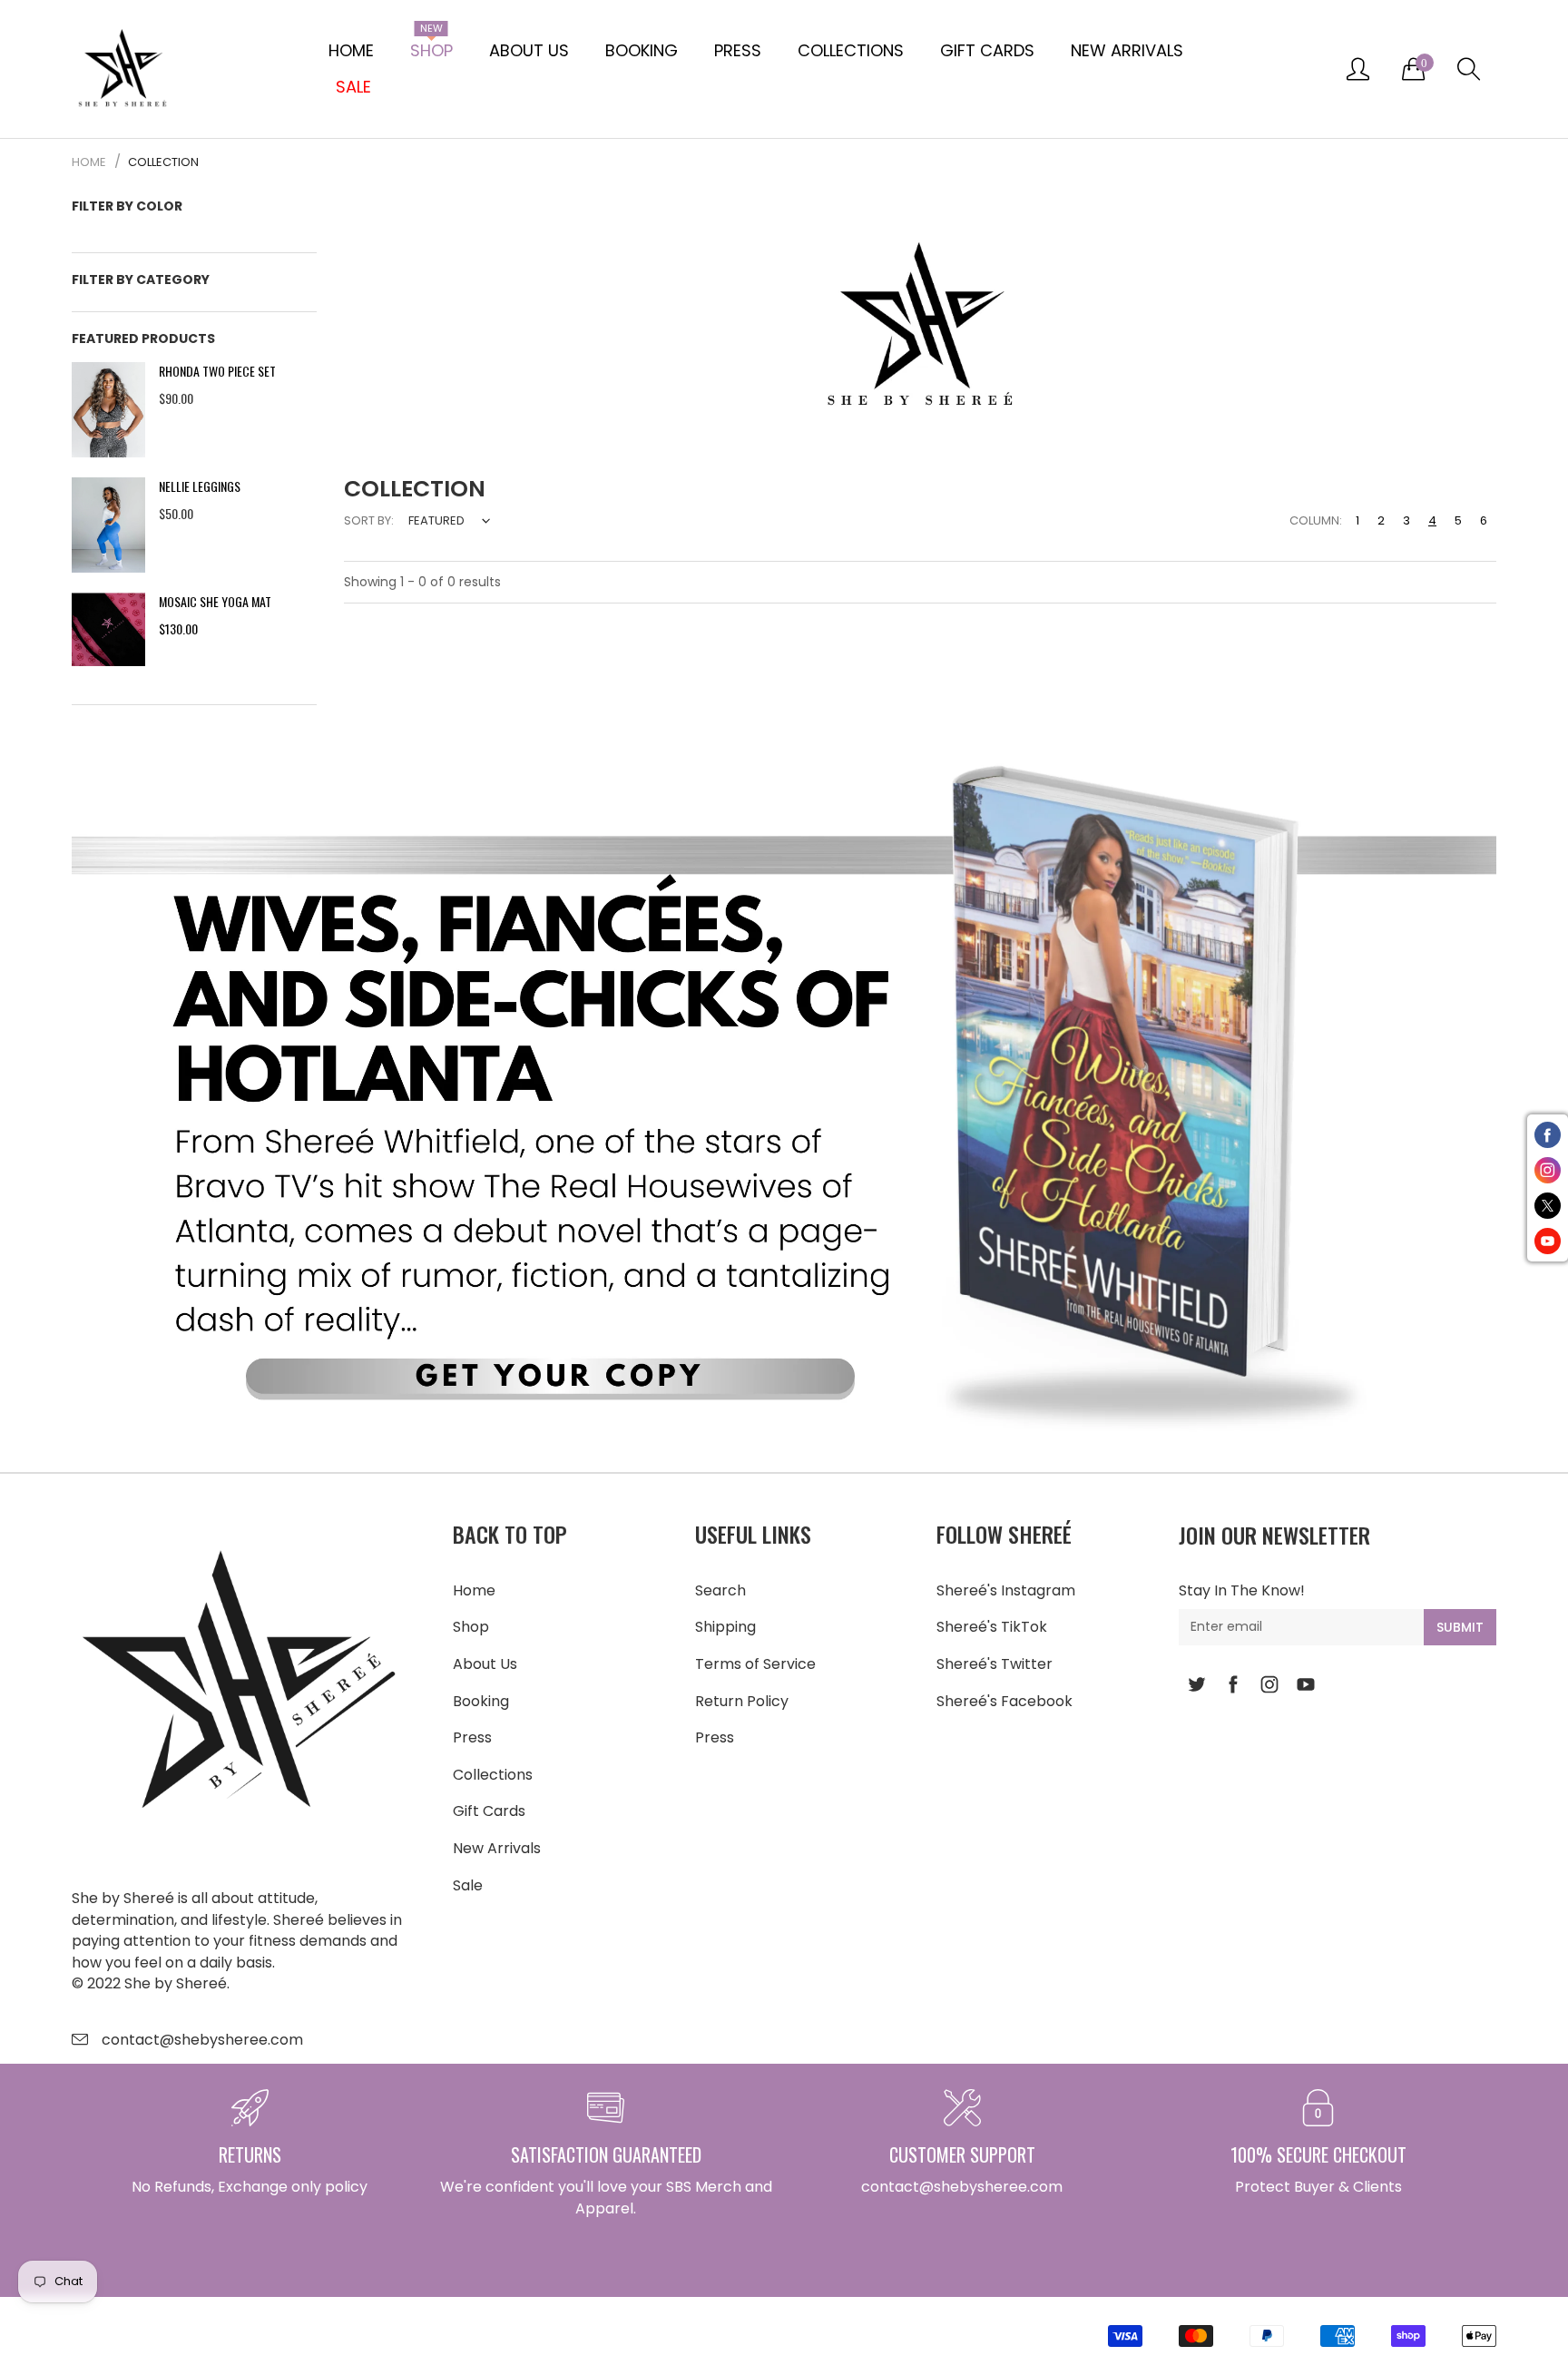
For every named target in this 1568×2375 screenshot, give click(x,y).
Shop (431, 47)
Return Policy (742, 1701)
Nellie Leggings (200, 486)
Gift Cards (987, 50)
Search (720, 1590)
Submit (1460, 1627)
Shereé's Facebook (1004, 1701)
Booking (642, 50)
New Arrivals (1127, 50)
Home (351, 50)
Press (738, 50)
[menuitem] (351, 51)
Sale (468, 1885)
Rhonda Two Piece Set (217, 371)
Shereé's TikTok (992, 1627)
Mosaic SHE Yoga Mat (215, 601)
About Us (529, 50)
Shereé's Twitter (995, 1664)
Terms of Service (755, 1664)
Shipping (725, 1627)
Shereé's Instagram (1006, 1590)
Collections (851, 50)
